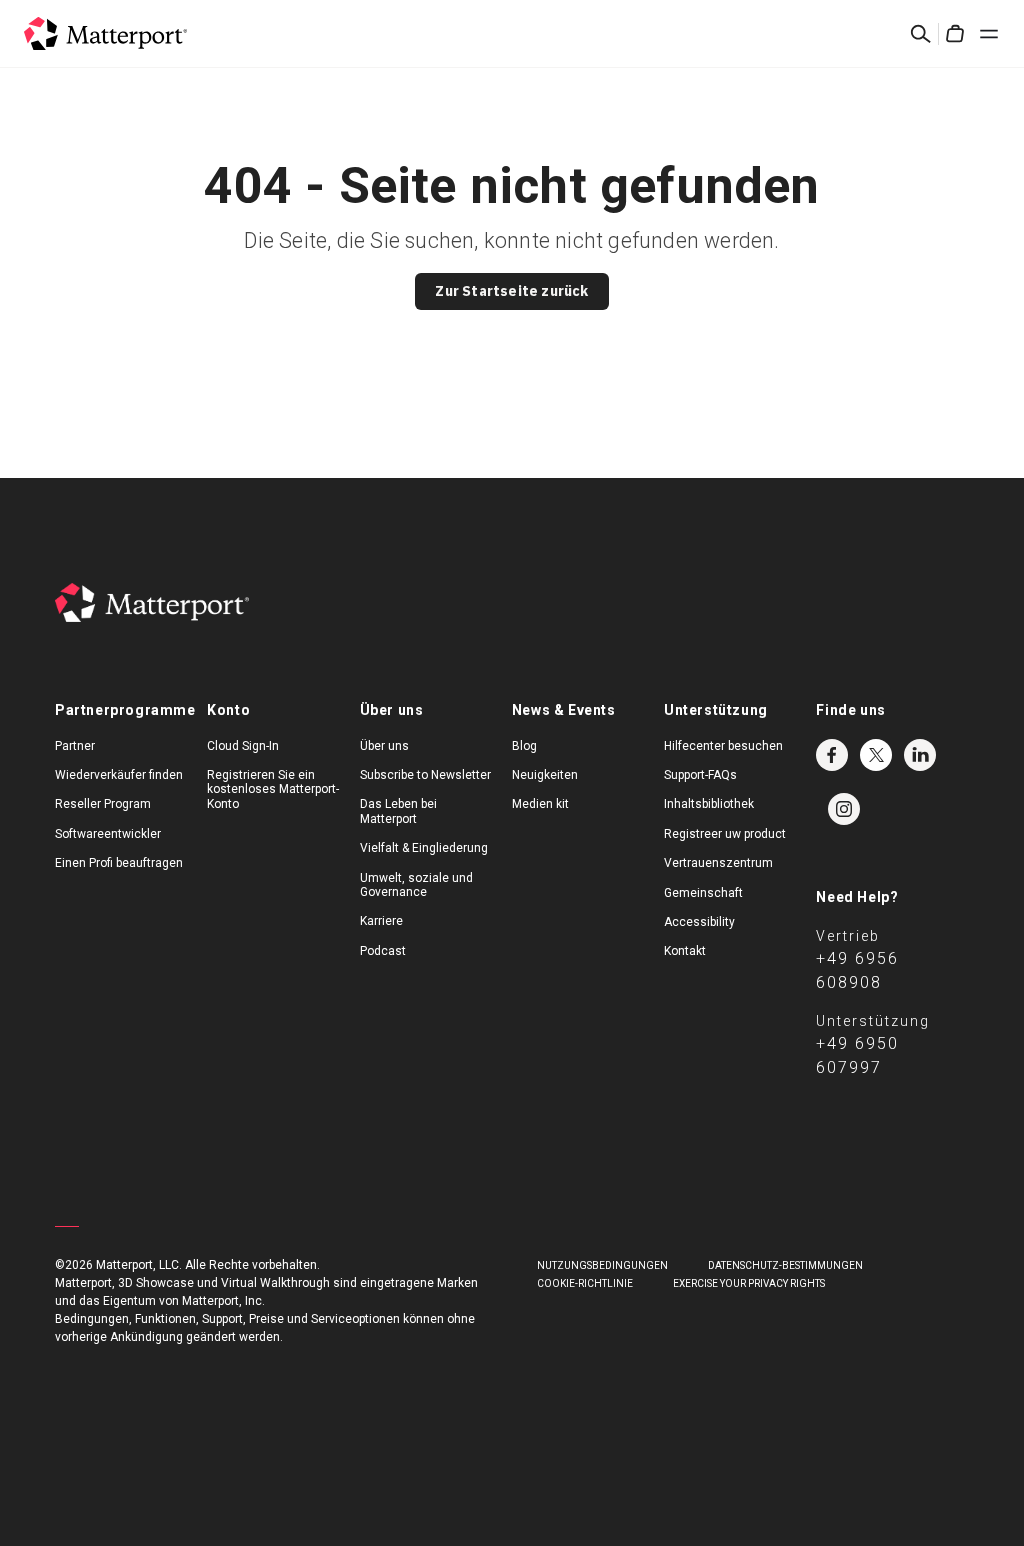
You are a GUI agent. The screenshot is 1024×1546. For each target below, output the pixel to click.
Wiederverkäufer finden (119, 775)
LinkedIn (920, 755)
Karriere (381, 921)
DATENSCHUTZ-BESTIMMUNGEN (785, 1265)
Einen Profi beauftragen (119, 863)
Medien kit (540, 804)
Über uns (384, 746)
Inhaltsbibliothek (709, 804)
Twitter (876, 755)
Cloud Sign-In (243, 746)
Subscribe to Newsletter (425, 775)
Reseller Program (103, 804)
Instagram (844, 809)
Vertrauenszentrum (718, 863)
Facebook (832, 755)
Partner (75, 746)
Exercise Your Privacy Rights (749, 1283)
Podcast (383, 951)
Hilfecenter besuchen (723, 746)
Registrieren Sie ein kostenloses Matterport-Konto (273, 789)
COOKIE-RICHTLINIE (585, 1283)
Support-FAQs (700, 775)
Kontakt (685, 951)
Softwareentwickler (108, 834)
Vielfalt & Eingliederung (424, 848)
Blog (524, 746)
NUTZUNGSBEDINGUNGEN (602, 1265)
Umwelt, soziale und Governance (416, 885)
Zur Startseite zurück (511, 291)
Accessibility (699, 922)
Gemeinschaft (703, 893)
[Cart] (955, 34)
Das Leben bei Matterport (398, 811)
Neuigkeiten (545, 775)
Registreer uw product (725, 834)
